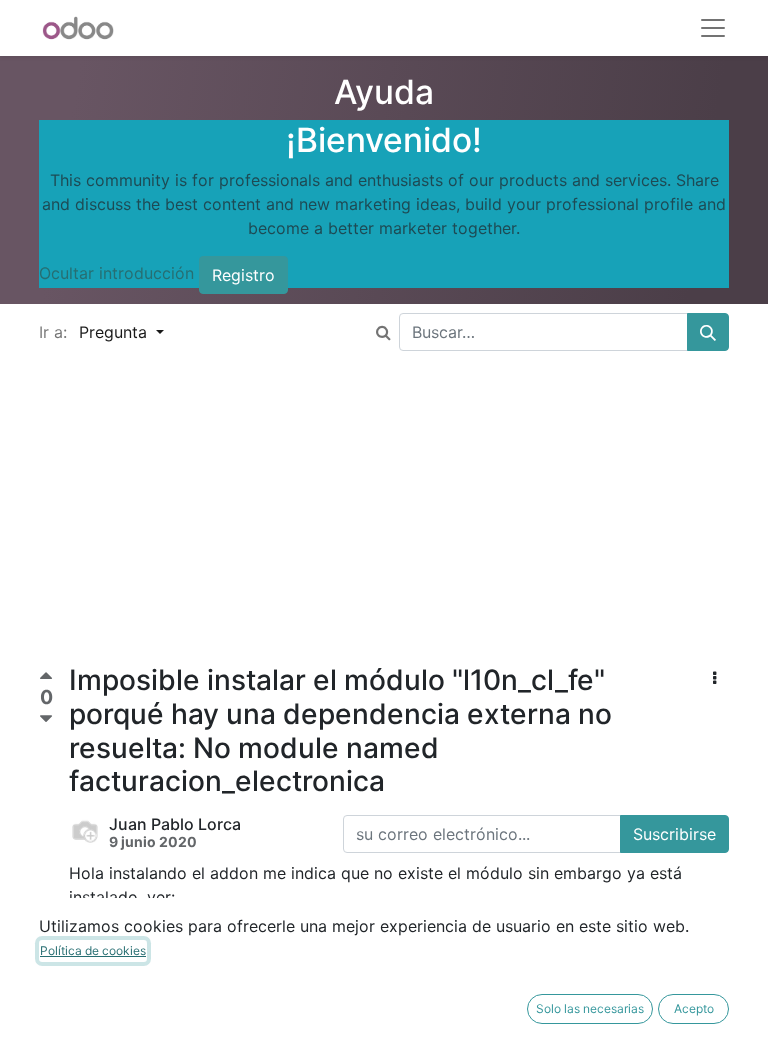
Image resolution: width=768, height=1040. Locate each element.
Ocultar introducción (116, 274)
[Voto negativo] (46, 719)
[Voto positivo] (46, 678)
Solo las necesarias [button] (590, 1008)
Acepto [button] (694, 1008)
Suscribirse (674, 834)
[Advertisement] (384, 524)
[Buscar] (708, 332)
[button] (714, 678)
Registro (243, 275)
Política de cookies (93, 950)
